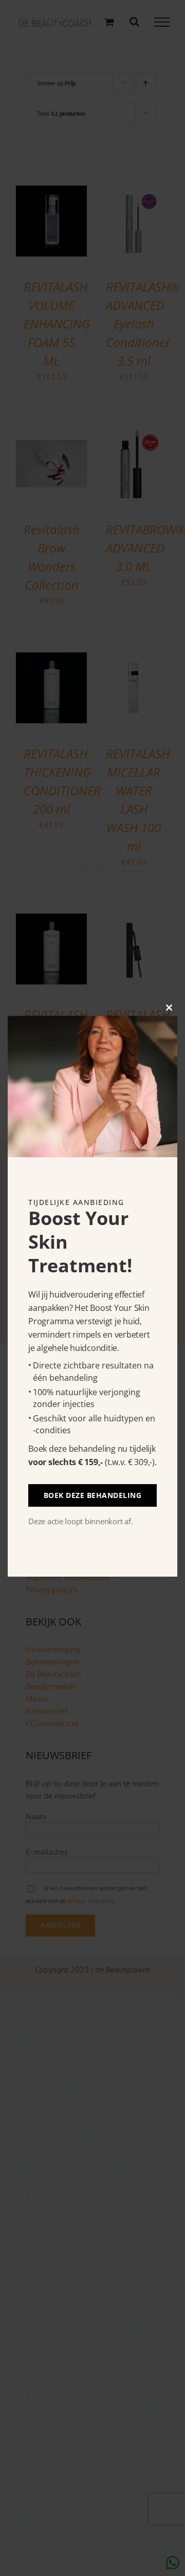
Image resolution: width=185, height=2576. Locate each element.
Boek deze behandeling (93, 1495)
